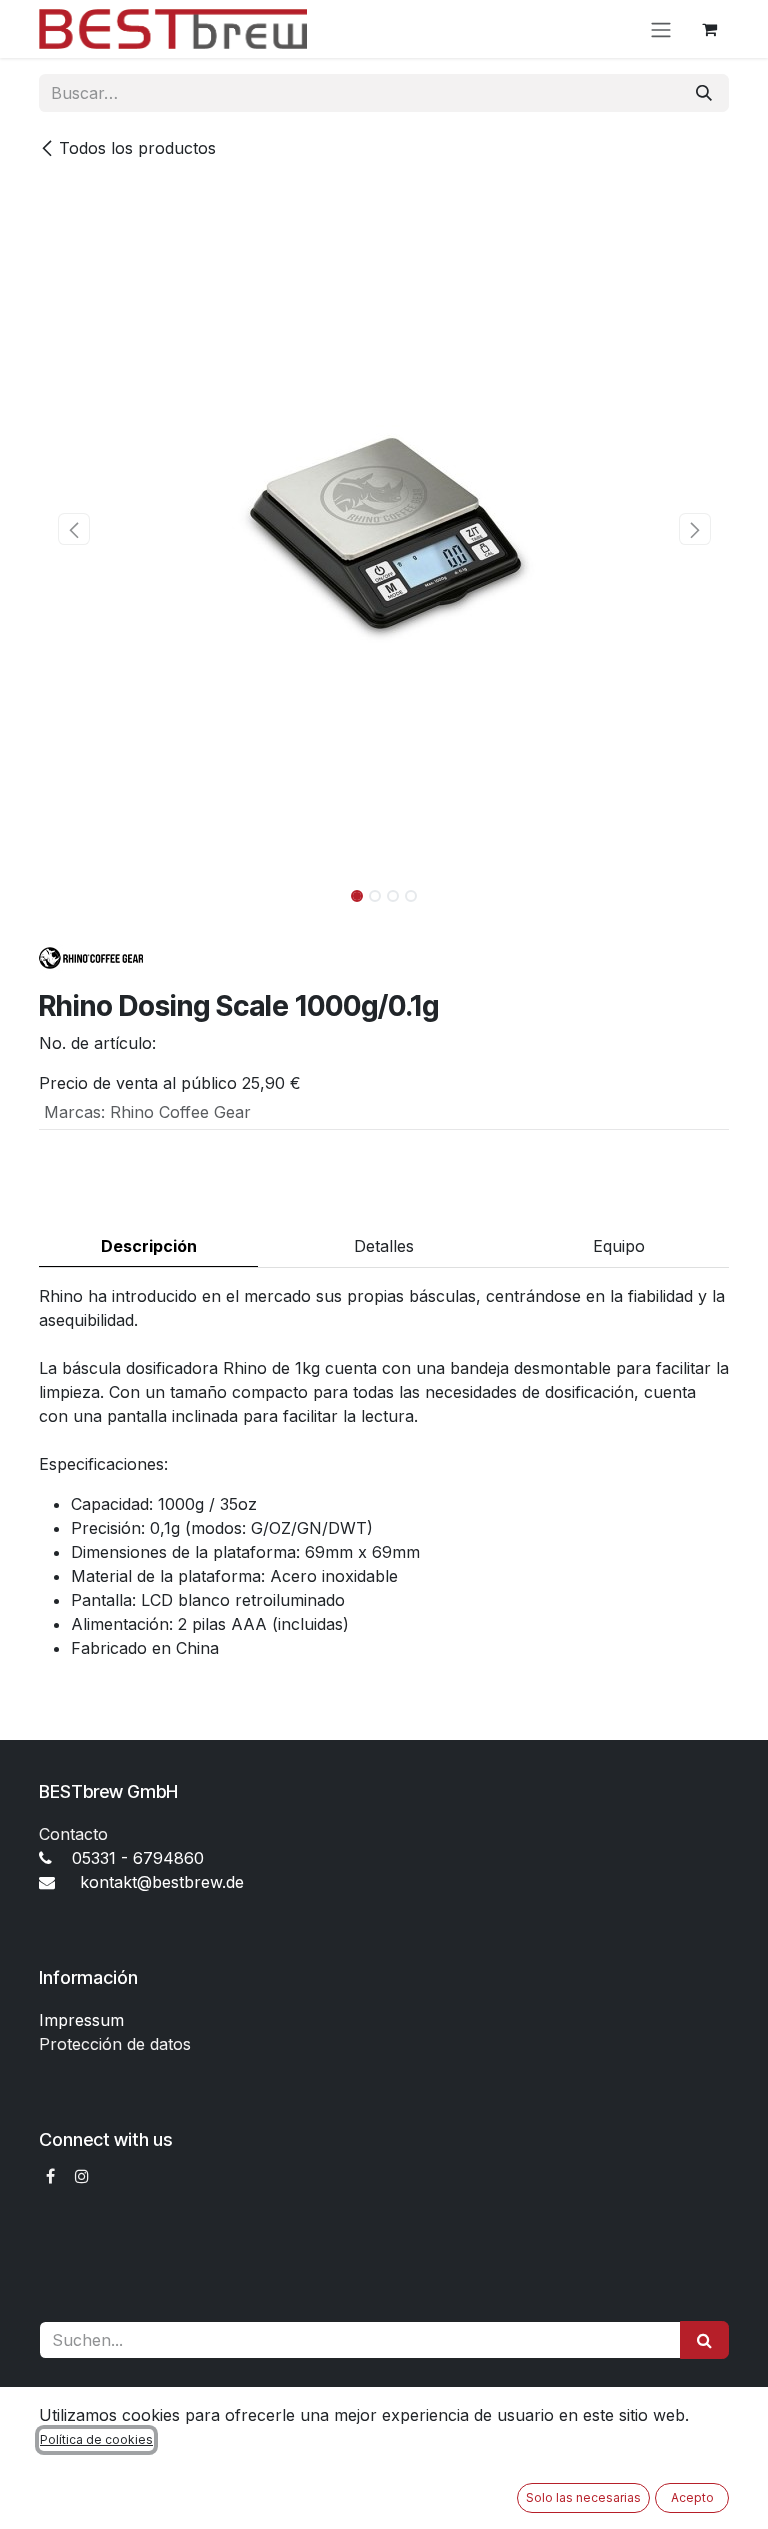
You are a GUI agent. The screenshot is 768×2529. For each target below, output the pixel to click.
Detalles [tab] (384, 1246)
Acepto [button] (692, 2497)
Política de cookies (96, 2439)
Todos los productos (137, 148)
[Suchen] (704, 2340)
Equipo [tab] (619, 1246)
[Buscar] (704, 93)
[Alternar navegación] (661, 29)
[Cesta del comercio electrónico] (709, 29)
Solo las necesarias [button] (583, 2497)
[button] (73, 529)
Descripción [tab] (149, 1246)
